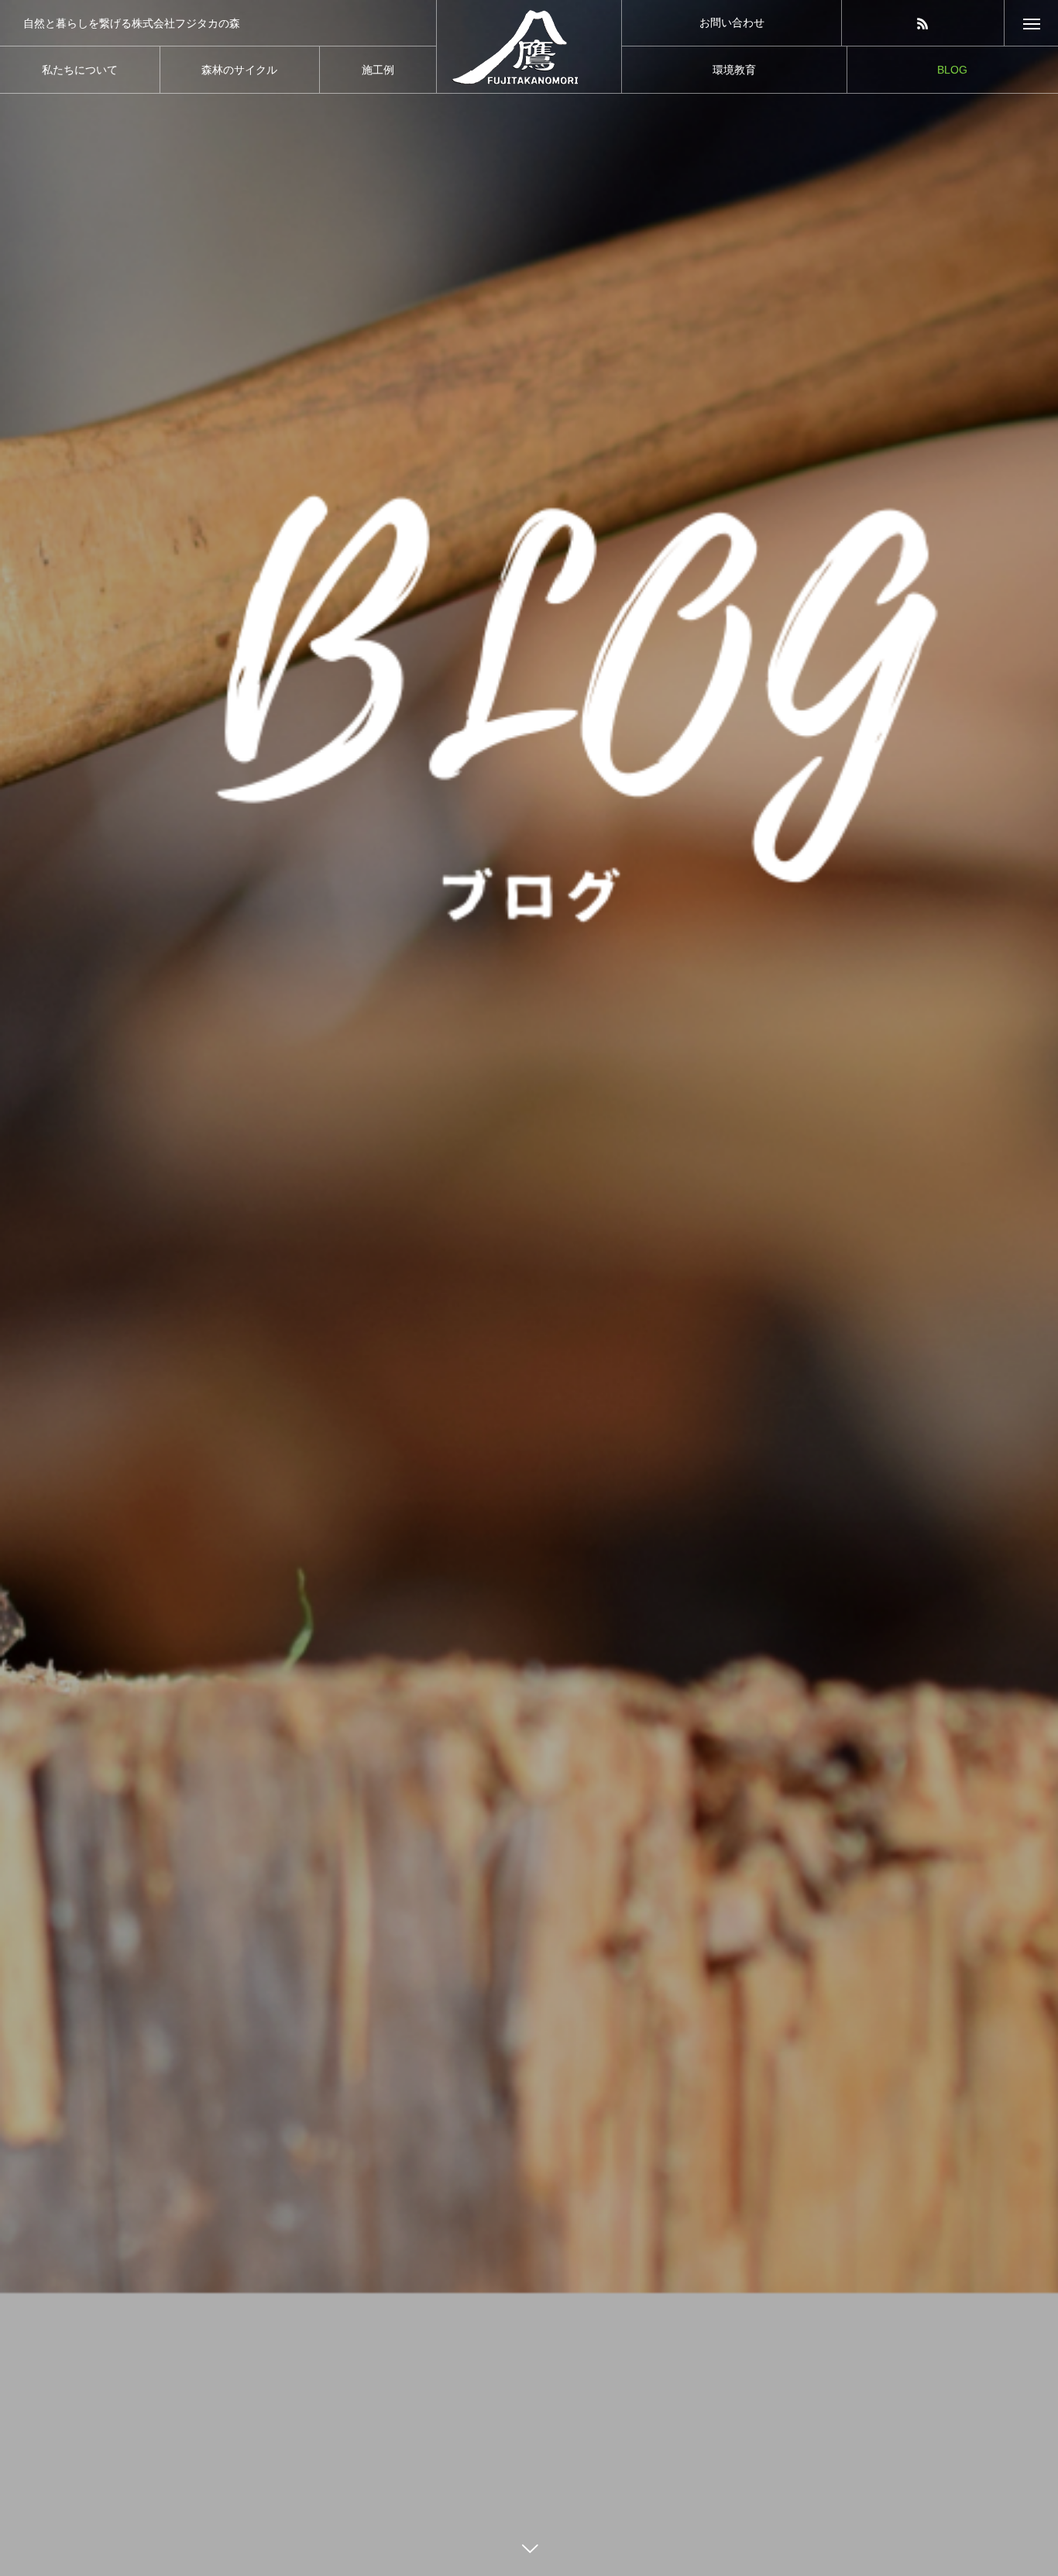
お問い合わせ (732, 22)
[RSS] (923, 23)
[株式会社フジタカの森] (529, 46)
